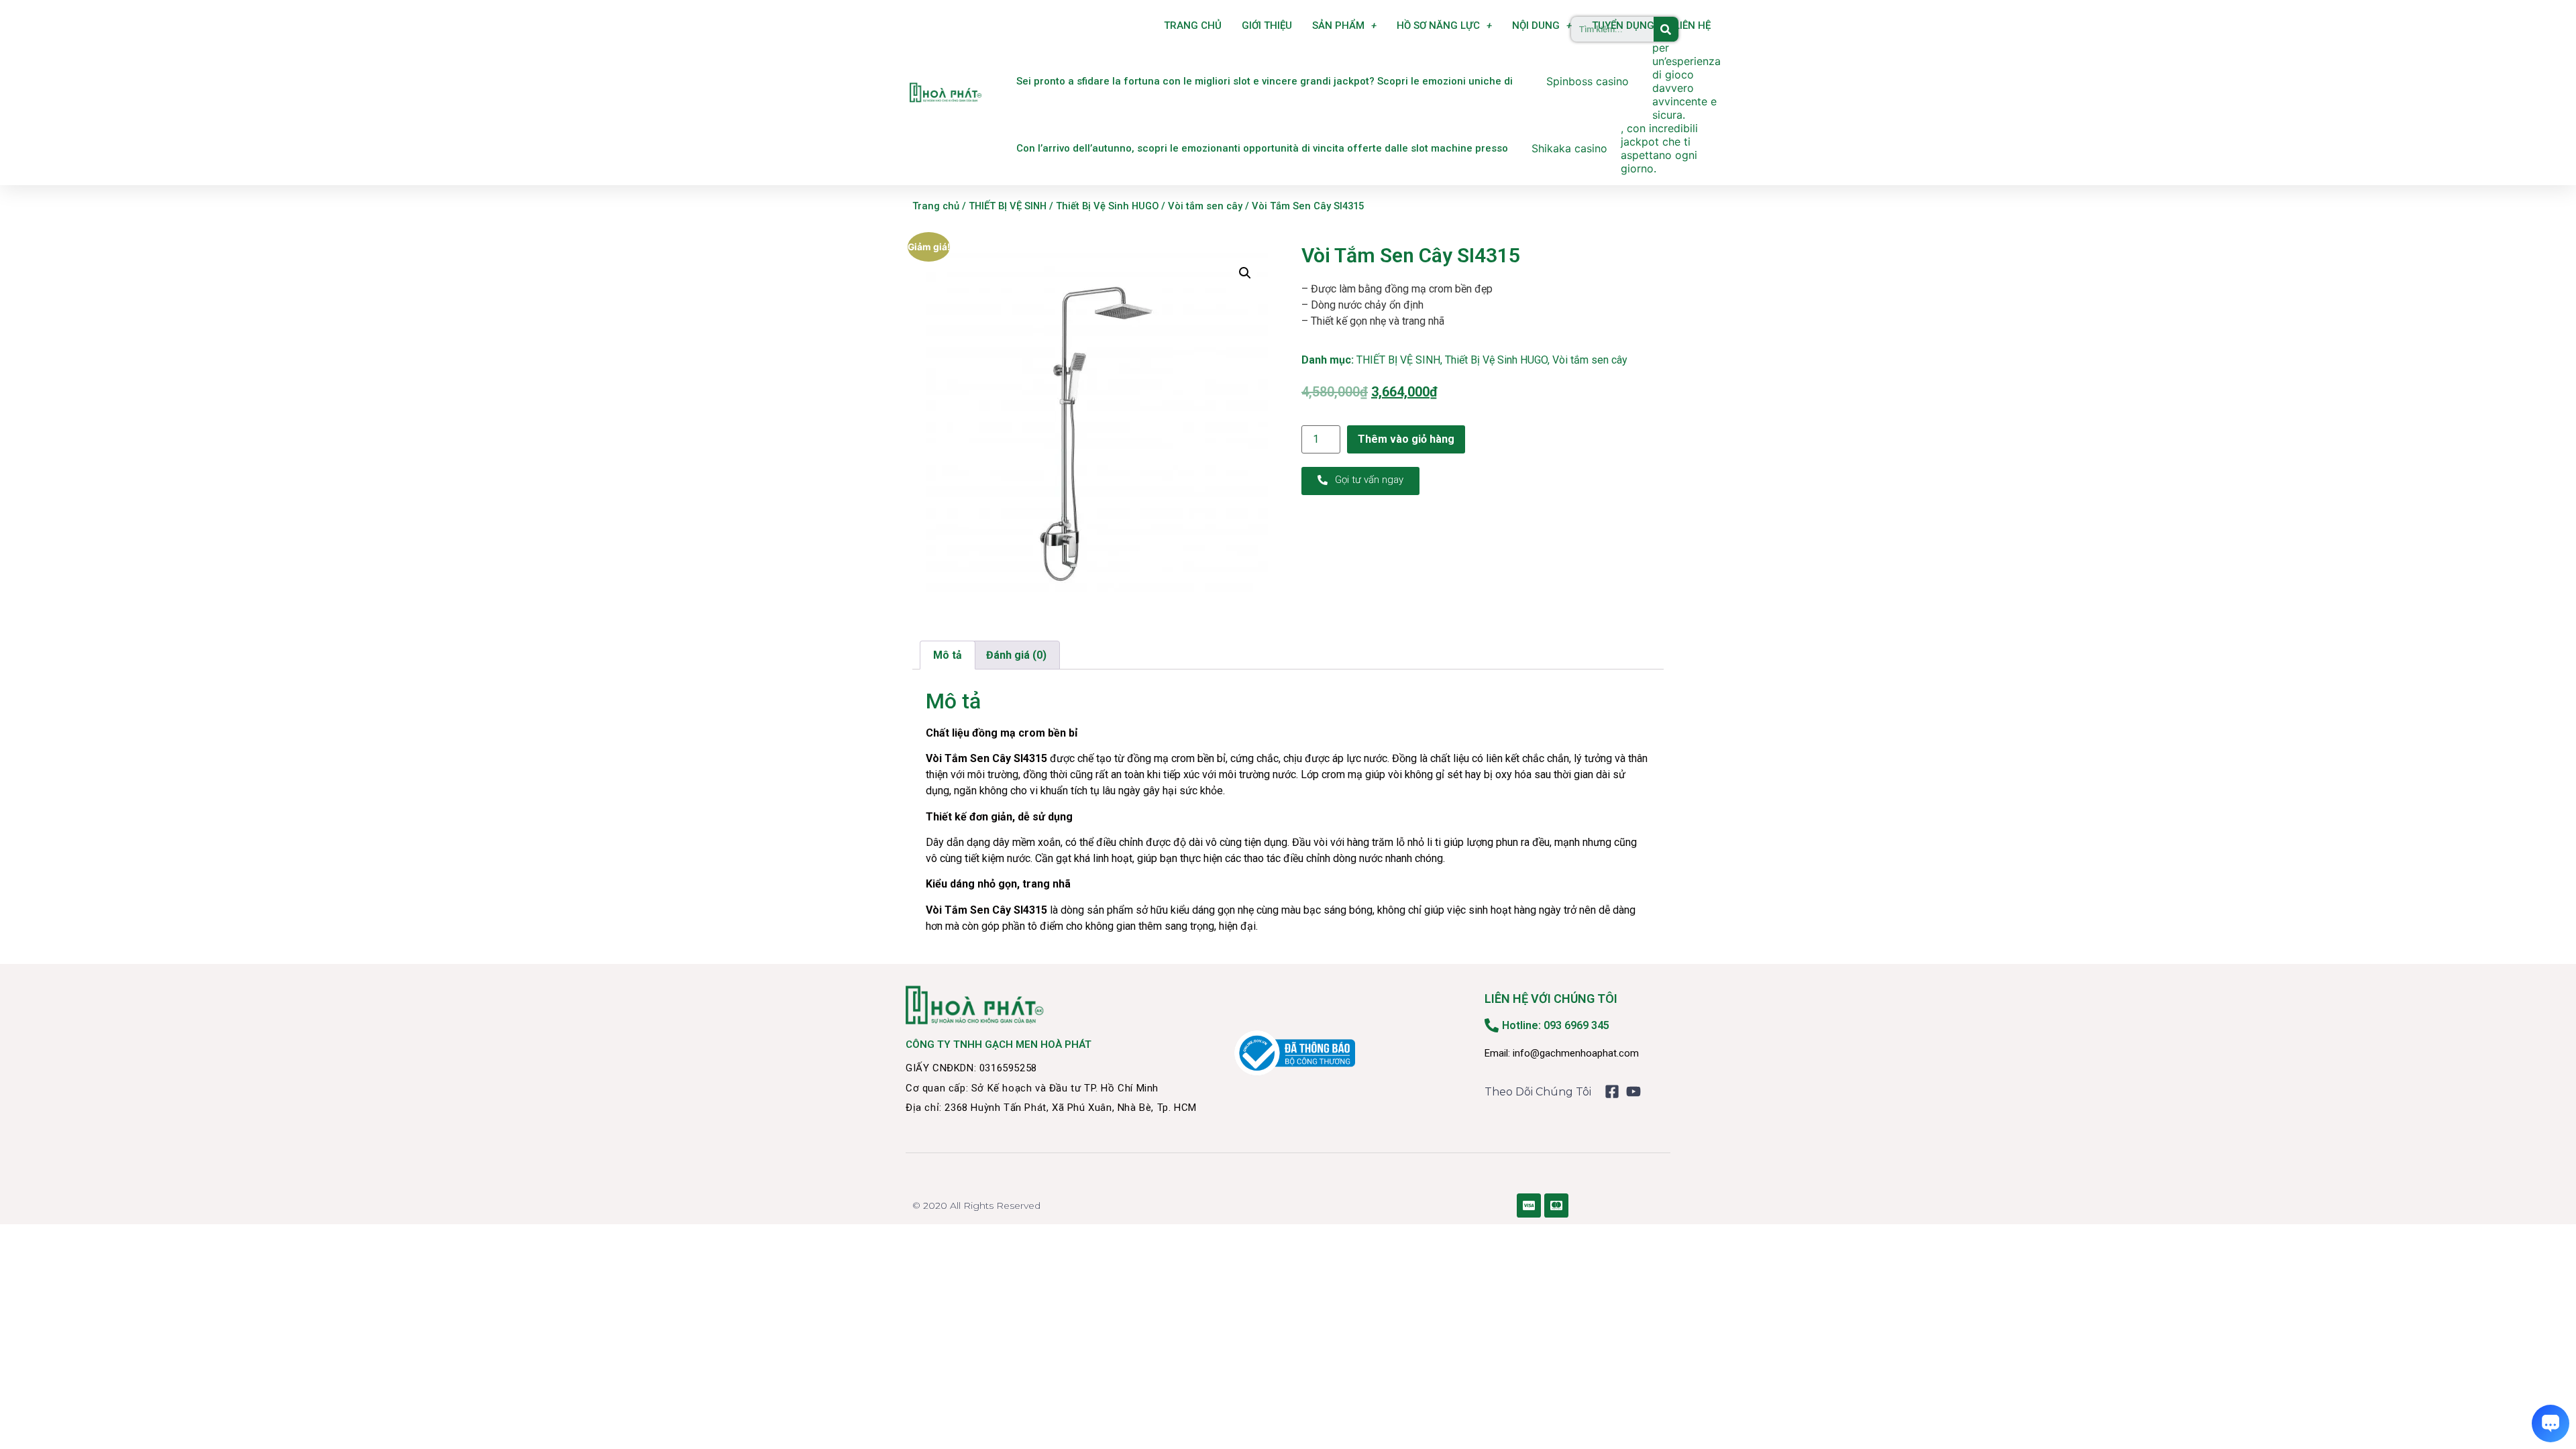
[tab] (948, 655)
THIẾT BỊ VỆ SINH (1008, 206)
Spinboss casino (1588, 81)
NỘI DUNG (1536, 25)
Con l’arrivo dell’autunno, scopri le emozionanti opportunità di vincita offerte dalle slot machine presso (1262, 148)
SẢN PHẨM (1338, 25)
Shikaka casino (1569, 148)
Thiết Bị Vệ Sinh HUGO (1107, 206)
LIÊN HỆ (1693, 25)
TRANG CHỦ (1193, 25)
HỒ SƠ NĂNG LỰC (1438, 25)
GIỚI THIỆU (1267, 25)
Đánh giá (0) (1016, 655)
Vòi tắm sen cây (1205, 206)
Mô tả (948, 655)
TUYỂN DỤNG (1623, 25)
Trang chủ (936, 206)
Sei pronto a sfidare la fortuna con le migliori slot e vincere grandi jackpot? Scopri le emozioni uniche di (1265, 81)
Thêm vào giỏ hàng (1406, 439)
